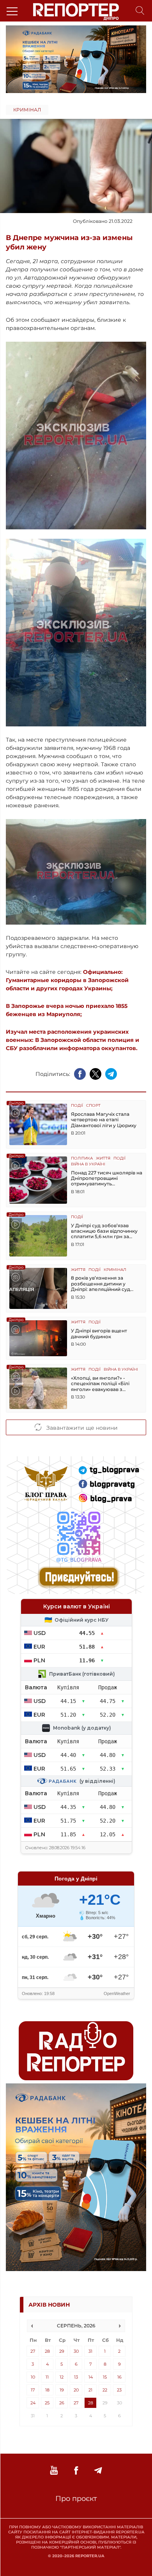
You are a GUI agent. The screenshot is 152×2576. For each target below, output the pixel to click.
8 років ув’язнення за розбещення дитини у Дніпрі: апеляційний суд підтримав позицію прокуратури (101, 1284)
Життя (103, 1159)
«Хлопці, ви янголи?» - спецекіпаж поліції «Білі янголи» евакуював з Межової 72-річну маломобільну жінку (100, 1384)
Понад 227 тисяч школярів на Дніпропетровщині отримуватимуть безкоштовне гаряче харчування (107, 1179)
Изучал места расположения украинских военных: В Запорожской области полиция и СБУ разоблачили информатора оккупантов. (72, 1040)
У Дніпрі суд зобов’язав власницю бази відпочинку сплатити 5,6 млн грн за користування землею (104, 1231)
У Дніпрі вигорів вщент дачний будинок (99, 1334)
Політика (82, 1159)
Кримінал (27, 110)
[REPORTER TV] (54, 2471)
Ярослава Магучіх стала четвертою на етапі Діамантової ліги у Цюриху (104, 1120)
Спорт (93, 1106)
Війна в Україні (88, 1164)
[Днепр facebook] (76, 2471)
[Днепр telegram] (98, 2471)
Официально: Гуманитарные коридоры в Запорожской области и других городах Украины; (67, 980)
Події (77, 1106)
